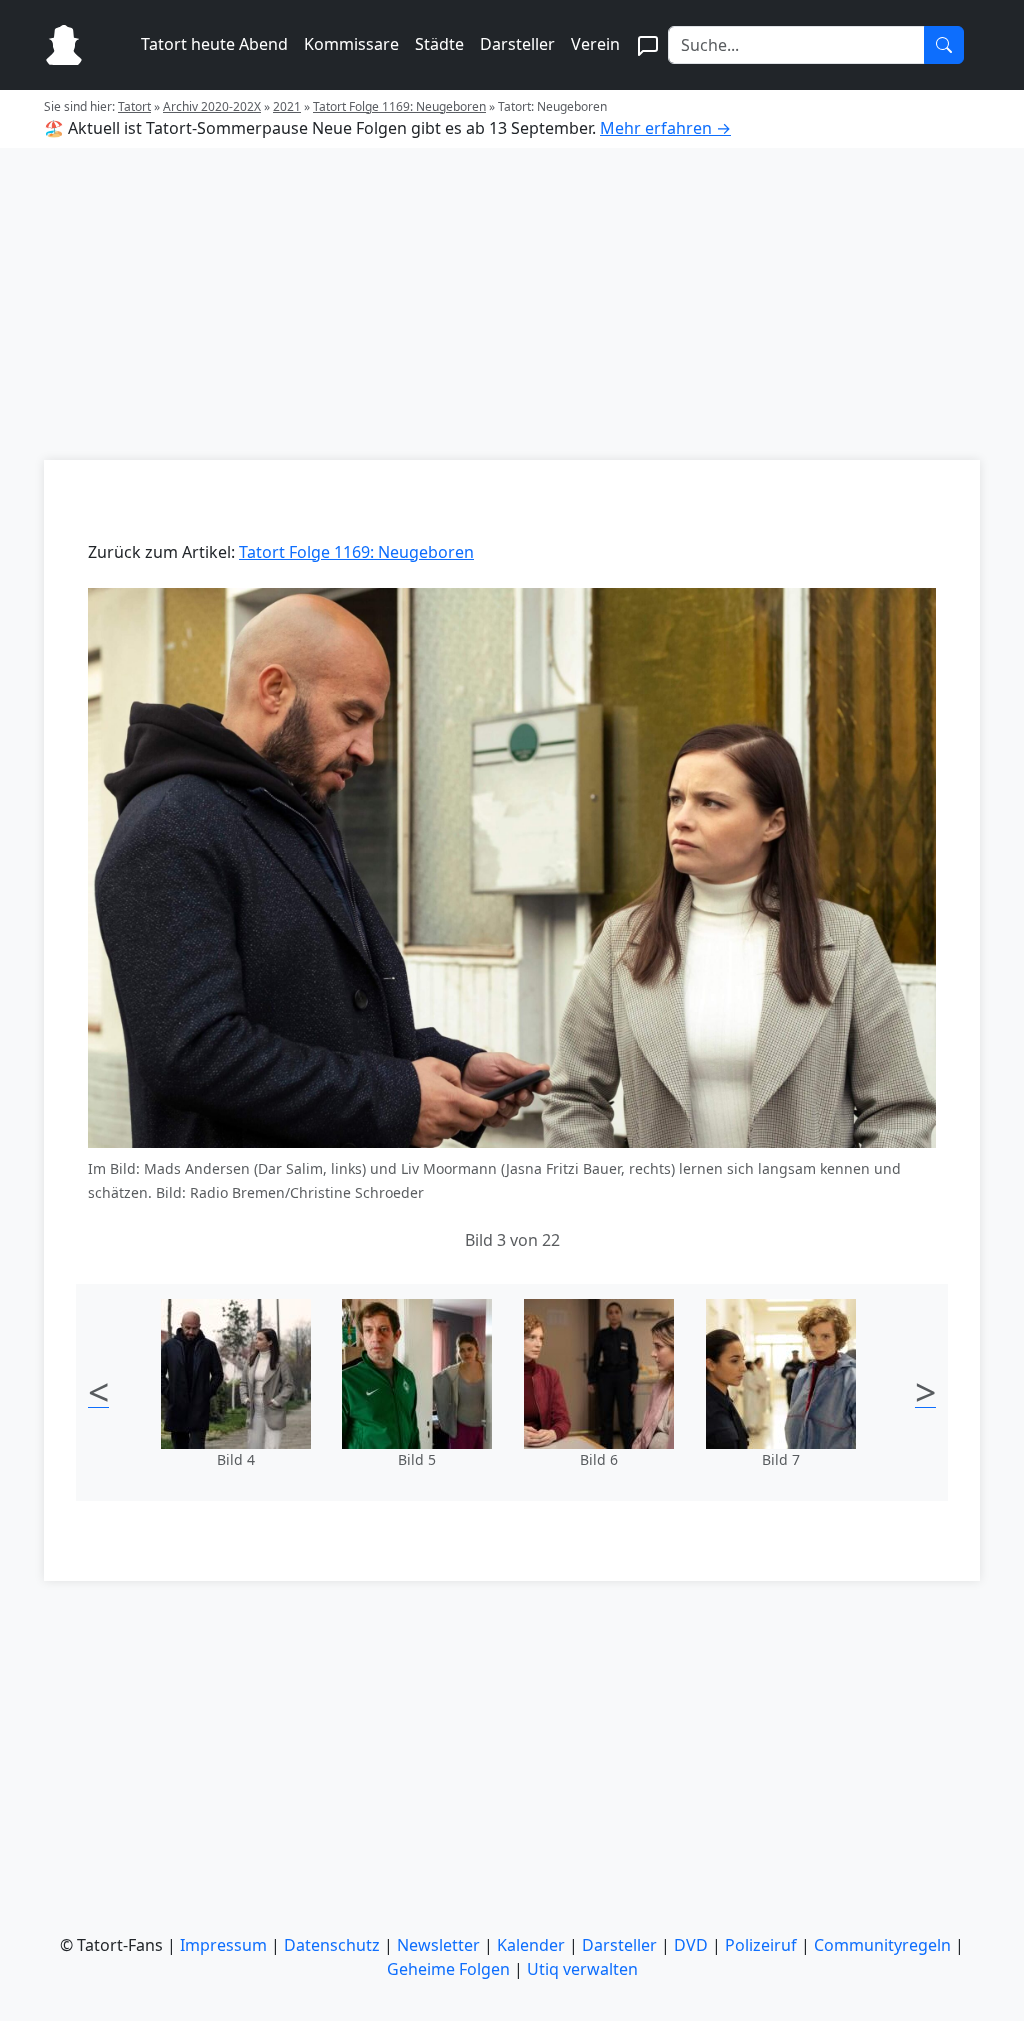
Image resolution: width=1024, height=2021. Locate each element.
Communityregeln (882, 1945)
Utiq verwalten (582, 1969)
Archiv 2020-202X (212, 106)
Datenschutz (332, 1945)
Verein (595, 44)
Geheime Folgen (448, 1969)
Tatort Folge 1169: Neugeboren (399, 106)
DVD (691, 1945)
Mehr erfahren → (665, 128)
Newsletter (438, 1945)
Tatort (134, 106)
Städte (439, 44)
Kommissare (351, 44)
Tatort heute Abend (214, 44)
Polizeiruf (761, 1945)
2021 (287, 106)
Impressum (223, 1945)
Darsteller (517, 44)
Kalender (531, 1945)
